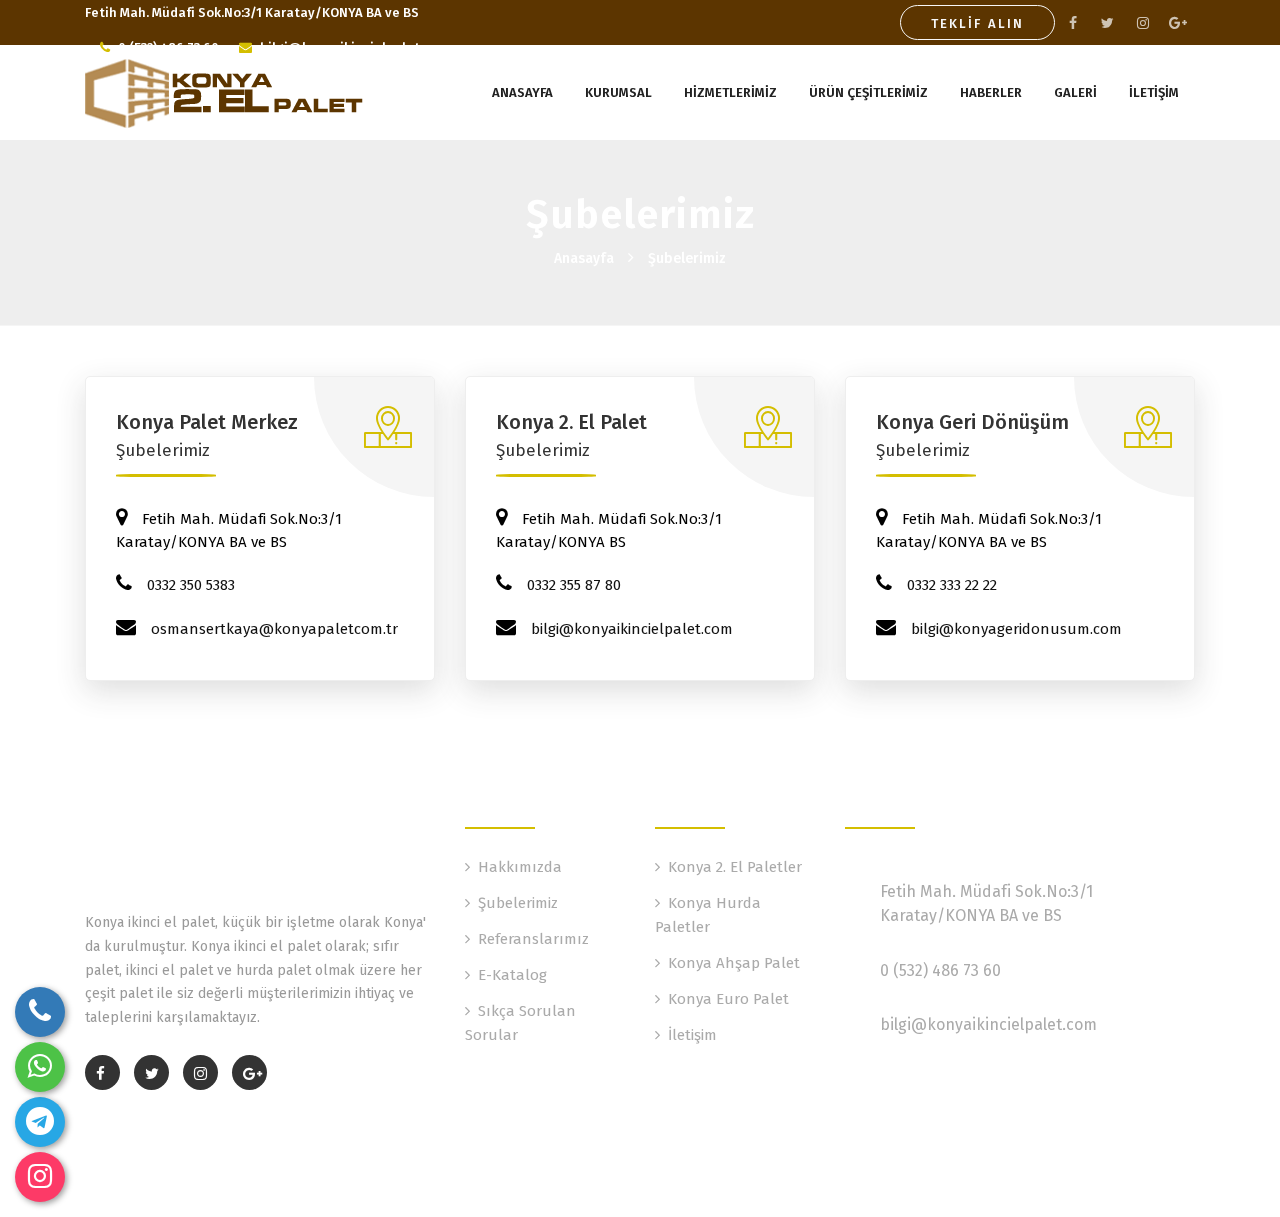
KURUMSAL (618, 92)
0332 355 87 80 (574, 585)
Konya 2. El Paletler (735, 867)
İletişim (692, 1035)
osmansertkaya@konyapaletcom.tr (274, 629)
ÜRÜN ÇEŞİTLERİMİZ (868, 92)
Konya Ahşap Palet (734, 963)
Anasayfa (584, 258)
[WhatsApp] (40, 1067)
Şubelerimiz (687, 258)
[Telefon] (40, 1012)
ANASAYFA (522, 92)
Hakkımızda (520, 867)
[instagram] (40, 1177)
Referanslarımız (533, 939)
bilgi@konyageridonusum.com (1016, 629)
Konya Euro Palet (728, 999)
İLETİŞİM (1154, 92)
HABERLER (991, 92)
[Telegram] (40, 1122)
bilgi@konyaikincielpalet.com (632, 629)
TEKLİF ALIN (977, 23)
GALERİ (1075, 92)
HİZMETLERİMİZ (730, 92)
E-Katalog (512, 975)
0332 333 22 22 (952, 585)
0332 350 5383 (191, 585)
